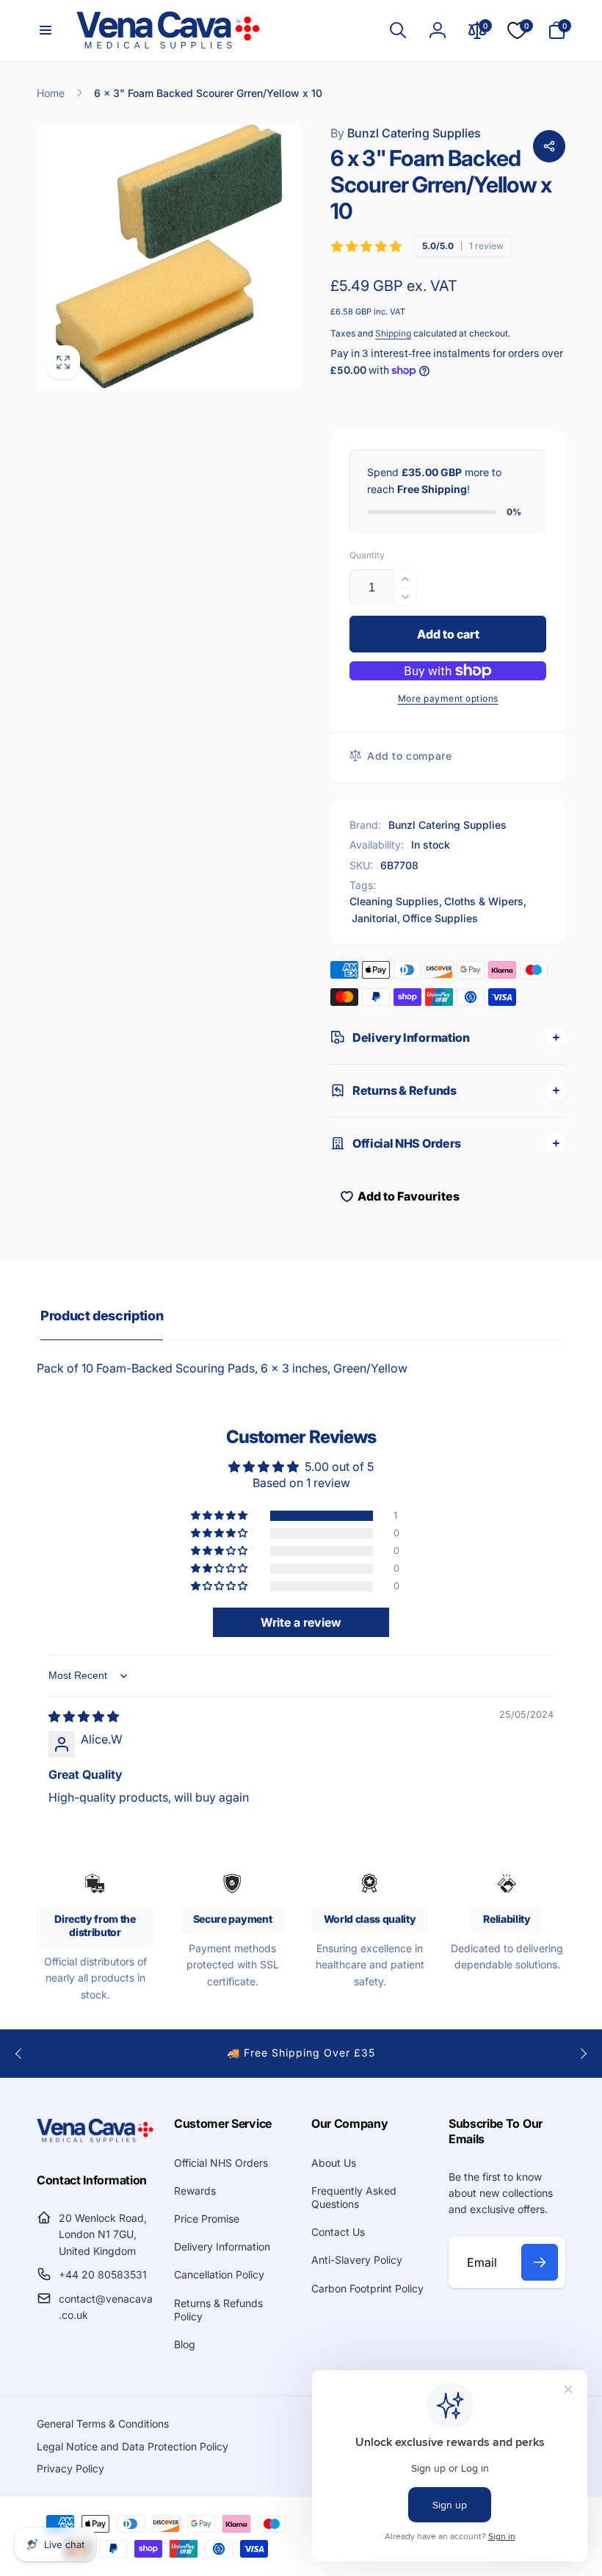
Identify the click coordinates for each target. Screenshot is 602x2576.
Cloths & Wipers (484, 901)
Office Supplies (440, 918)
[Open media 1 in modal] (169, 256)
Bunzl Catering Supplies (406, 133)
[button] (46, 30)
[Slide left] (19, 2054)
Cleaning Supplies (394, 901)
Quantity (367, 555)
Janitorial (374, 918)
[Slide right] (583, 2054)
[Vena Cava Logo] (95, 2141)
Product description (102, 1316)
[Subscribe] (540, 2262)
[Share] (549, 146)
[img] (84, 1716)
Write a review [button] (301, 1622)
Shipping (393, 333)
